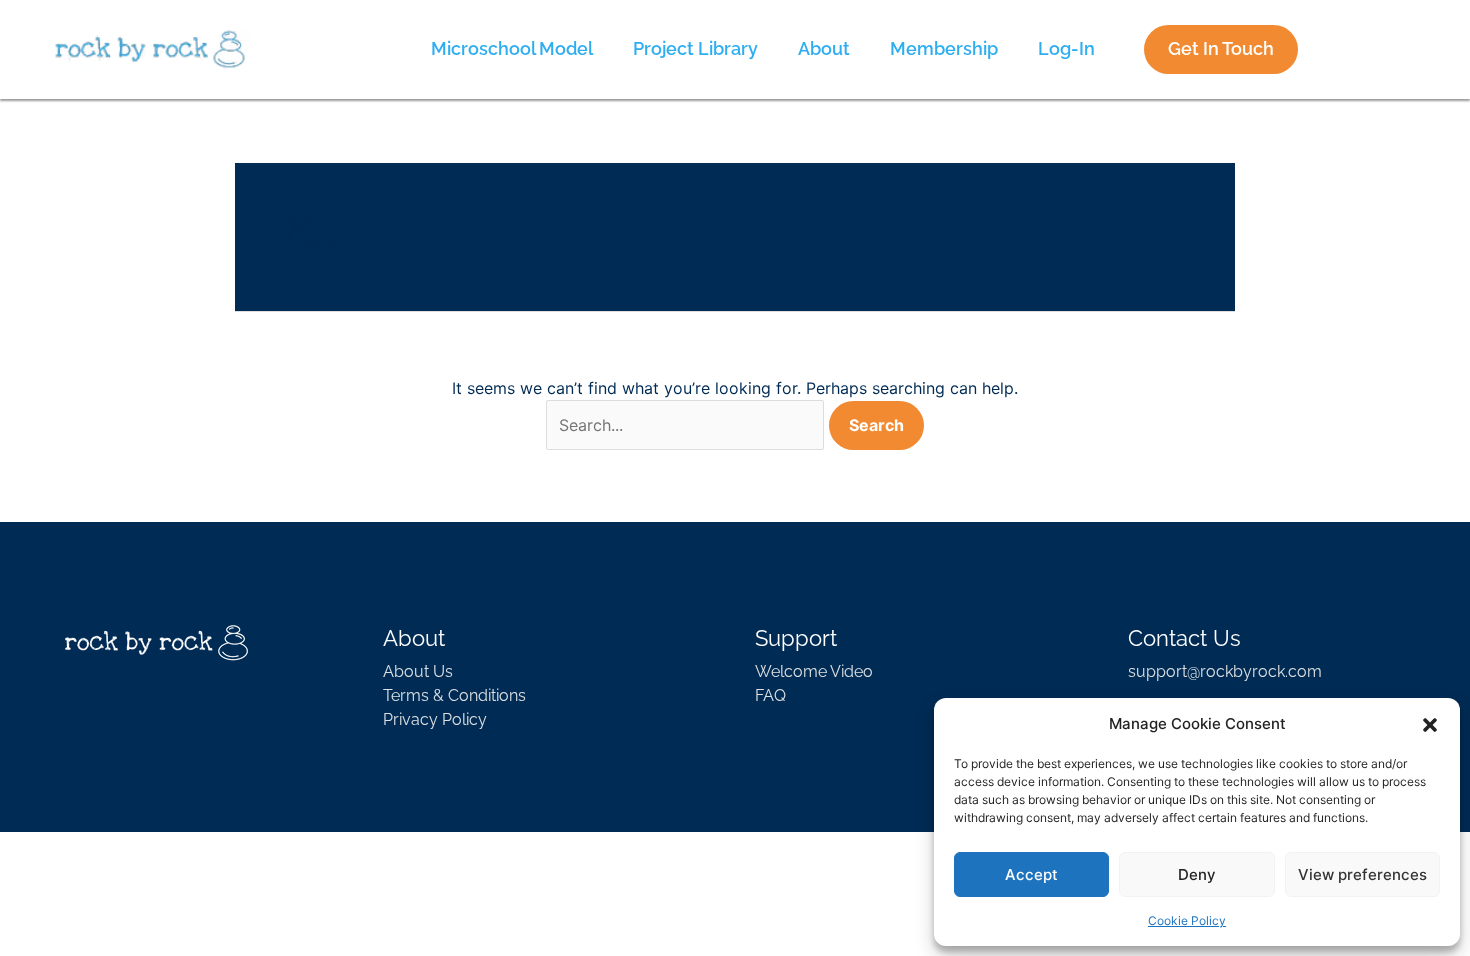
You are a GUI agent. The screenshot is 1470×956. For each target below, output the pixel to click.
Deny (1197, 874)
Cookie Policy (1187, 920)
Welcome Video (814, 671)
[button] (1430, 724)
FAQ (770, 695)
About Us (418, 671)
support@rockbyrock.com (1225, 671)
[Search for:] (685, 425)
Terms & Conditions (454, 695)
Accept (1031, 874)
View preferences (1362, 874)
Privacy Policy (435, 719)
